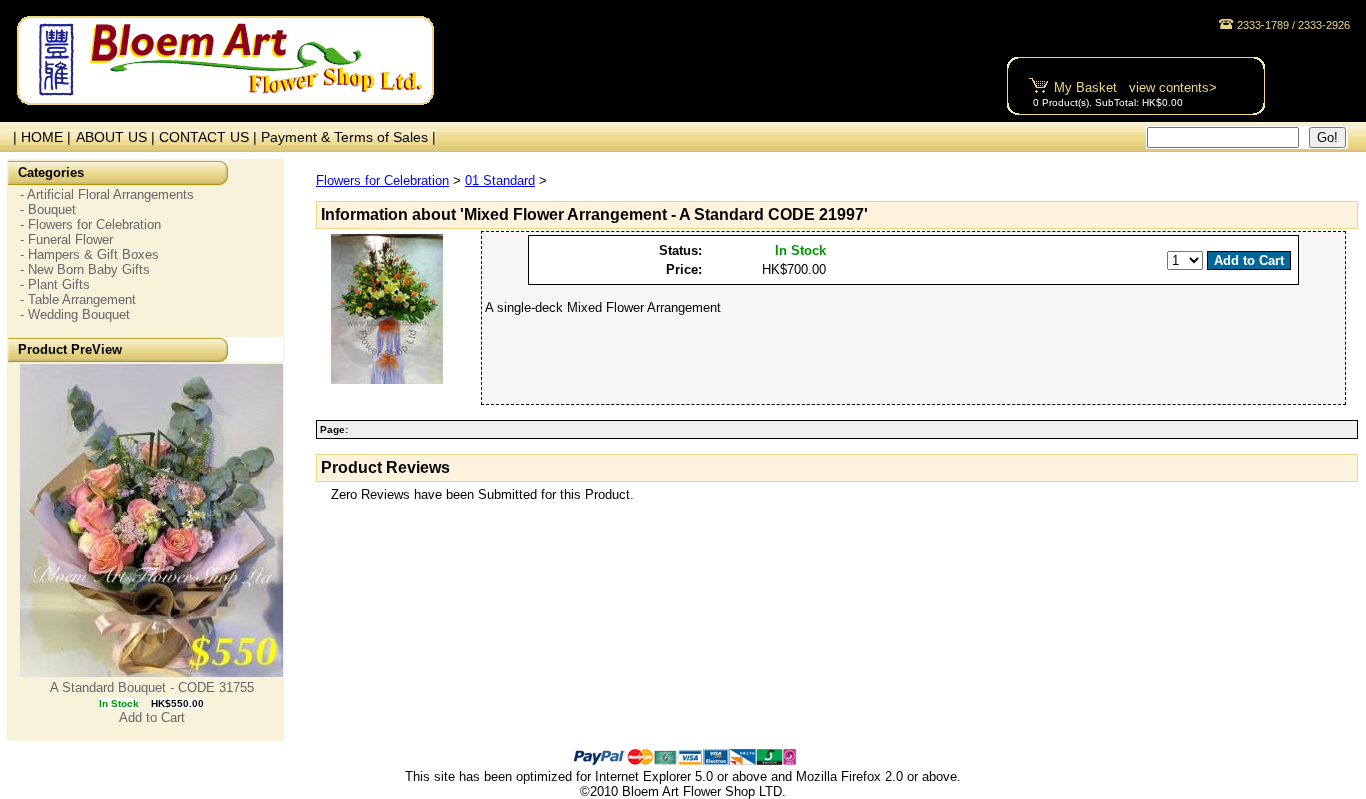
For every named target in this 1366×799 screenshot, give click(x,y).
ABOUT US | (117, 137)
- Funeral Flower (66, 239)
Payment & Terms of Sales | (348, 137)
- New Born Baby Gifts (85, 269)
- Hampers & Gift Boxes (89, 254)
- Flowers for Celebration (90, 224)
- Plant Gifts (55, 284)
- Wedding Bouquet (75, 314)
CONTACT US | (210, 137)
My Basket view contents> (1135, 87)
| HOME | (38, 137)
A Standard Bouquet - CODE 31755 (152, 687)
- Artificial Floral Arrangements (107, 194)
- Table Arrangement (78, 299)
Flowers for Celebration (382, 180)
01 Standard (500, 180)
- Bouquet (48, 209)
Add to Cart (152, 717)
